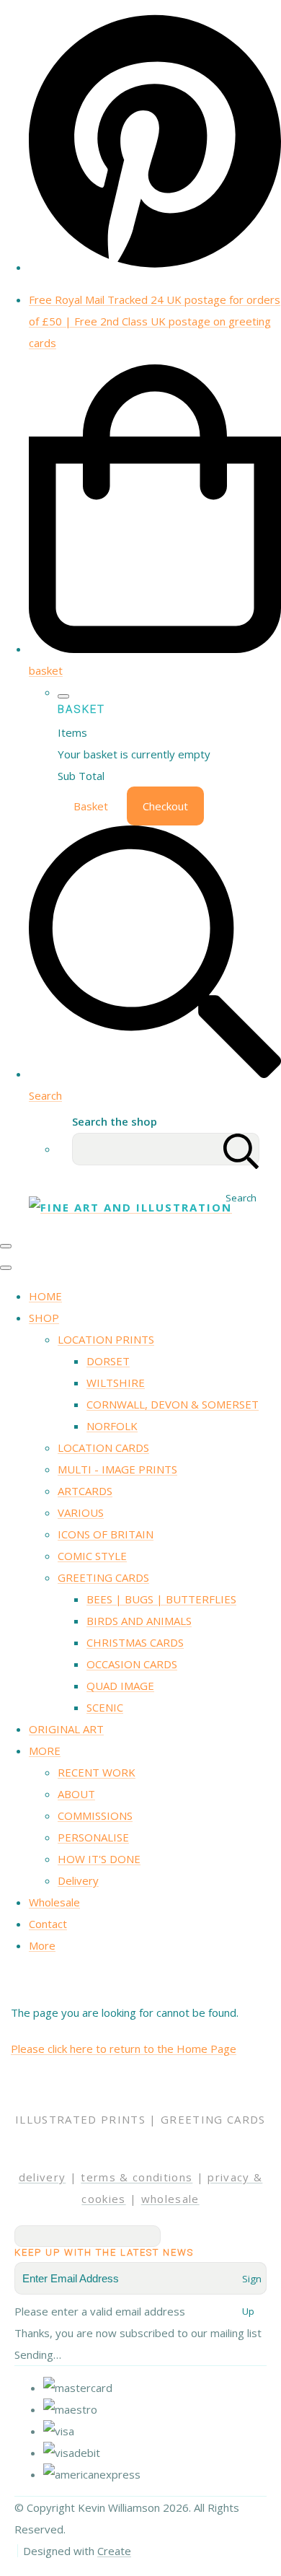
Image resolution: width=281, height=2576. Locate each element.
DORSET (108, 1361)
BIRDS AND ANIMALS (139, 1621)
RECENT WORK (97, 1772)
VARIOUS (81, 1512)
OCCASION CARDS (132, 1664)
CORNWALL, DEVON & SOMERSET (173, 1404)
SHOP (44, 1318)
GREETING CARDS (103, 1577)
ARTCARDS (85, 1491)
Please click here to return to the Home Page (124, 2049)
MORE (45, 1751)
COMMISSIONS (95, 1815)
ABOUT (76, 1794)
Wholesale (54, 1902)
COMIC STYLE (92, 1556)
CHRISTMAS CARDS (135, 1642)
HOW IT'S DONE (99, 1859)
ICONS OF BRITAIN (106, 1534)
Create (114, 2551)
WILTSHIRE (116, 1383)
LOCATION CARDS (103, 1447)
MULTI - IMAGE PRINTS (117, 1469)
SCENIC (105, 1707)
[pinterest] (155, 267)
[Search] (241, 1149)
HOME (45, 1296)
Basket (91, 806)
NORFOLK (112, 1426)
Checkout (165, 806)
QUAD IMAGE (120, 1686)
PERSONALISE (93, 1837)
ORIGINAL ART (66, 1729)
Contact (48, 1924)
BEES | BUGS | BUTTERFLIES (161, 1599)
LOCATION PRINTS (106, 1339)
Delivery (78, 1880)
